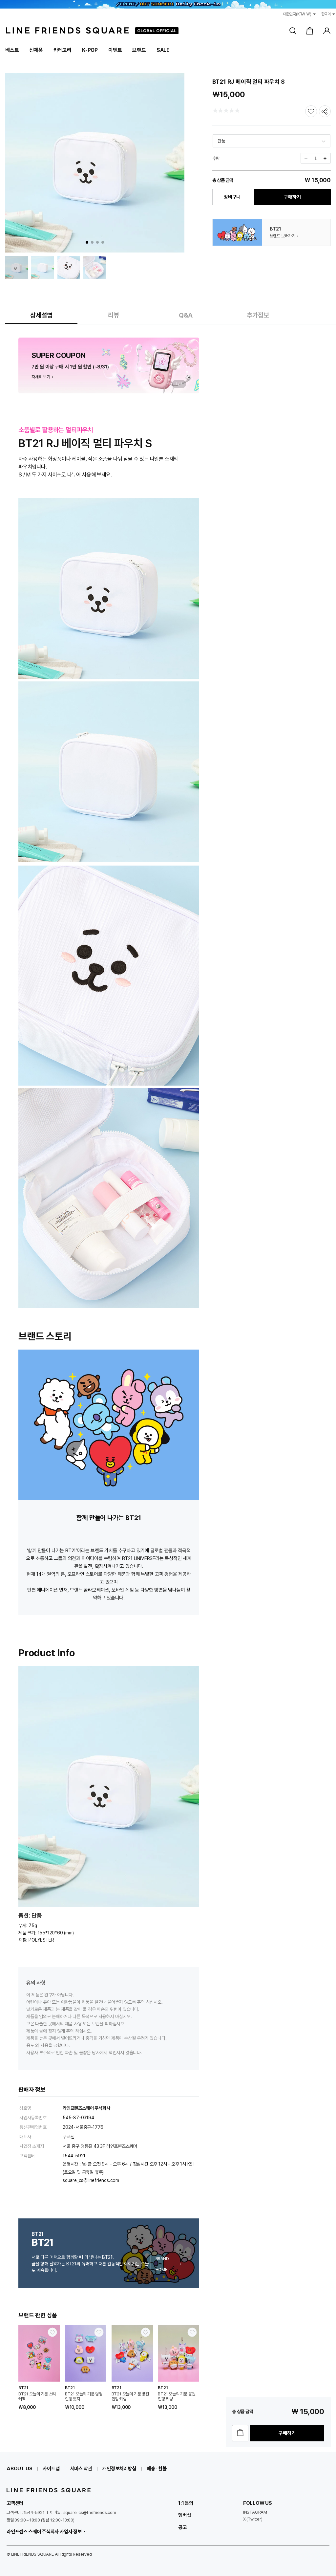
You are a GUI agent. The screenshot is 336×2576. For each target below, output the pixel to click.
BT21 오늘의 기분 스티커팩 (37, 2396)
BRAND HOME (162, 2264)
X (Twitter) (253, 2519)
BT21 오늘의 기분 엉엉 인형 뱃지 (84, 2396)
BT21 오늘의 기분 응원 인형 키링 (177, 2396)
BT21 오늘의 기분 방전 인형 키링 (130, 2396)
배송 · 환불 (157, 2469)
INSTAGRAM (255, 2512)
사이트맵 (51, 2469)
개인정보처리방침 (119, 2469)
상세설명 (41, 315)
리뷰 (114, 315)
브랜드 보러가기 (283, 236)
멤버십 (184, 2515)
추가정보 (258, 315)
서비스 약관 (81, 2469)
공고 (182, 2527)
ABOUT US (19, 2469)
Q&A (186, 315)
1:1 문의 (186, 2503)
